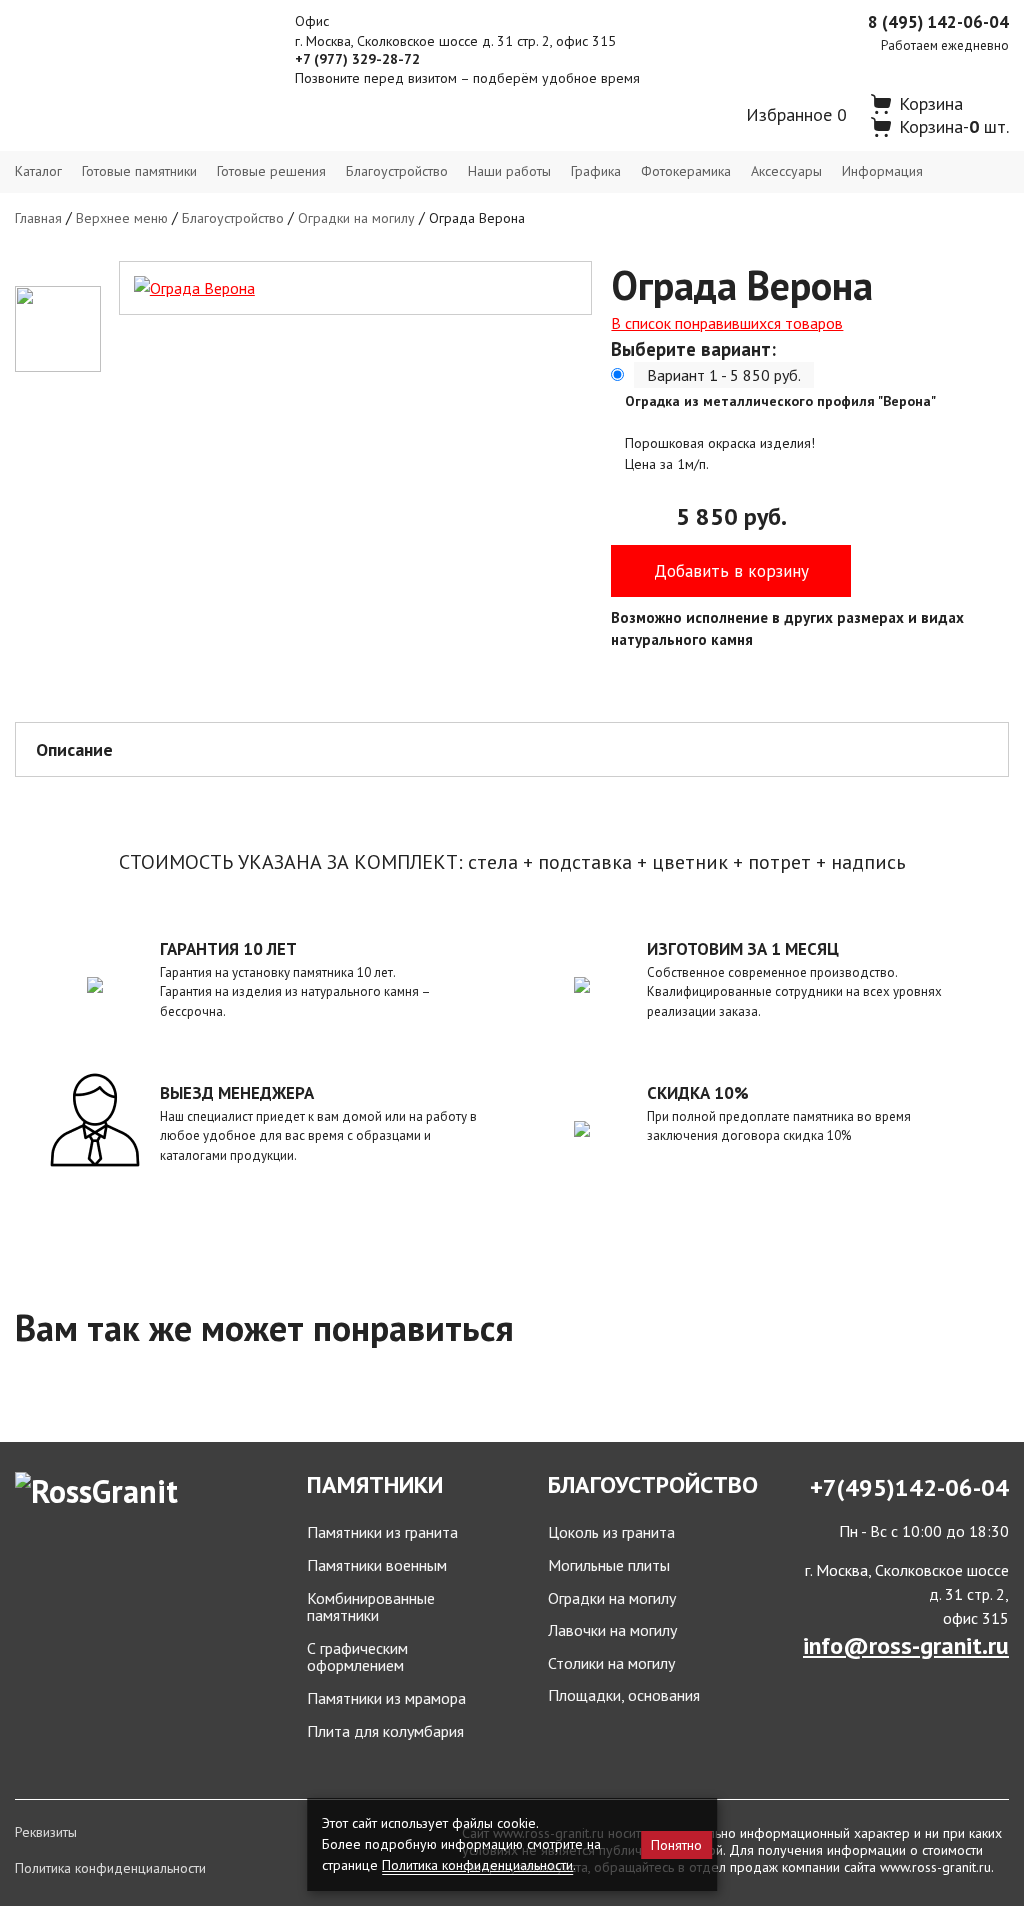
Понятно (676, 1845)
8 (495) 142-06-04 (938, 22)
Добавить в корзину (731, 571)
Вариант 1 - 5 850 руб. (724, 375)
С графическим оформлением (357, 1657)
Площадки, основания (624, 1696)
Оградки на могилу (356, 218)
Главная (38, 218)
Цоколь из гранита (611, 1533)
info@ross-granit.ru (906, 1645)
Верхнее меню (122, 218)
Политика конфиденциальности (110, 1868)
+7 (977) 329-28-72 (357, 59)
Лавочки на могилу (612, 1631)
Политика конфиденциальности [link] (477, 1865)
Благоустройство (233, 218)
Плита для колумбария (385, 1732)
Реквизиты (46, 1832)
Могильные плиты (609, 1566)
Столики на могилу (611, 1664)
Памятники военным (377, 1566)
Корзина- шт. (954, 126)
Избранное (796, 114)
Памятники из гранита (382, 1533)
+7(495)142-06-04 (909, 1487)
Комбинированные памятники (371, 1607)
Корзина (931, 103)
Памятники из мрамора (386, 1699)
